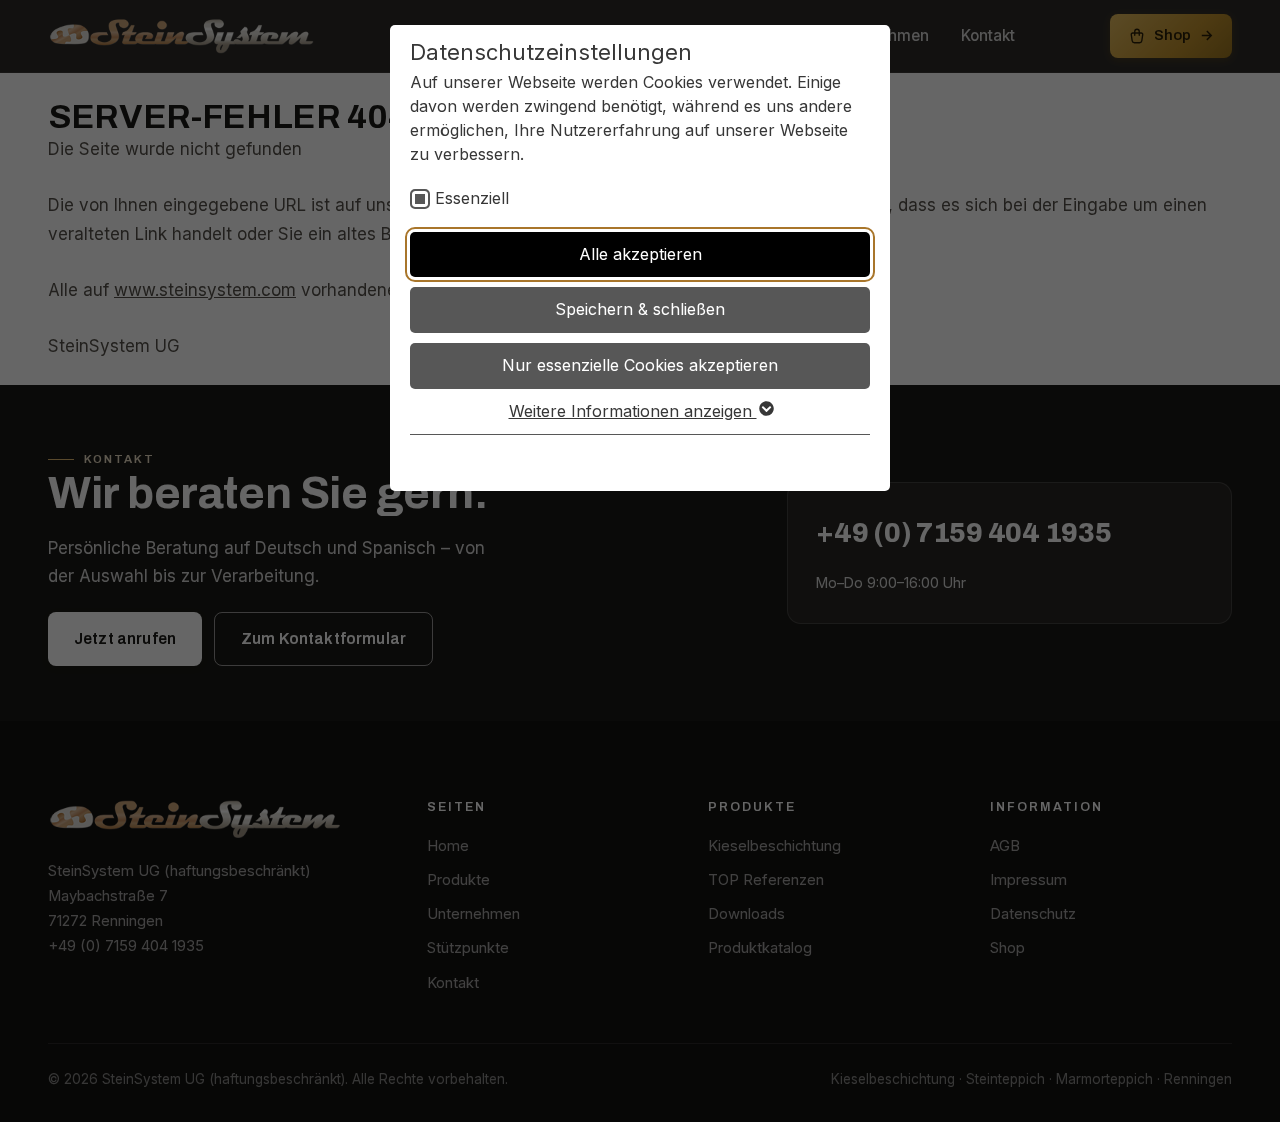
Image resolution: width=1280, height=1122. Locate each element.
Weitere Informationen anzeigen (633, 411)
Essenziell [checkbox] (472, 198)
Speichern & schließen (640, 309)
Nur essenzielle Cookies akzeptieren (640, 365)
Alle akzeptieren (640, 254)
